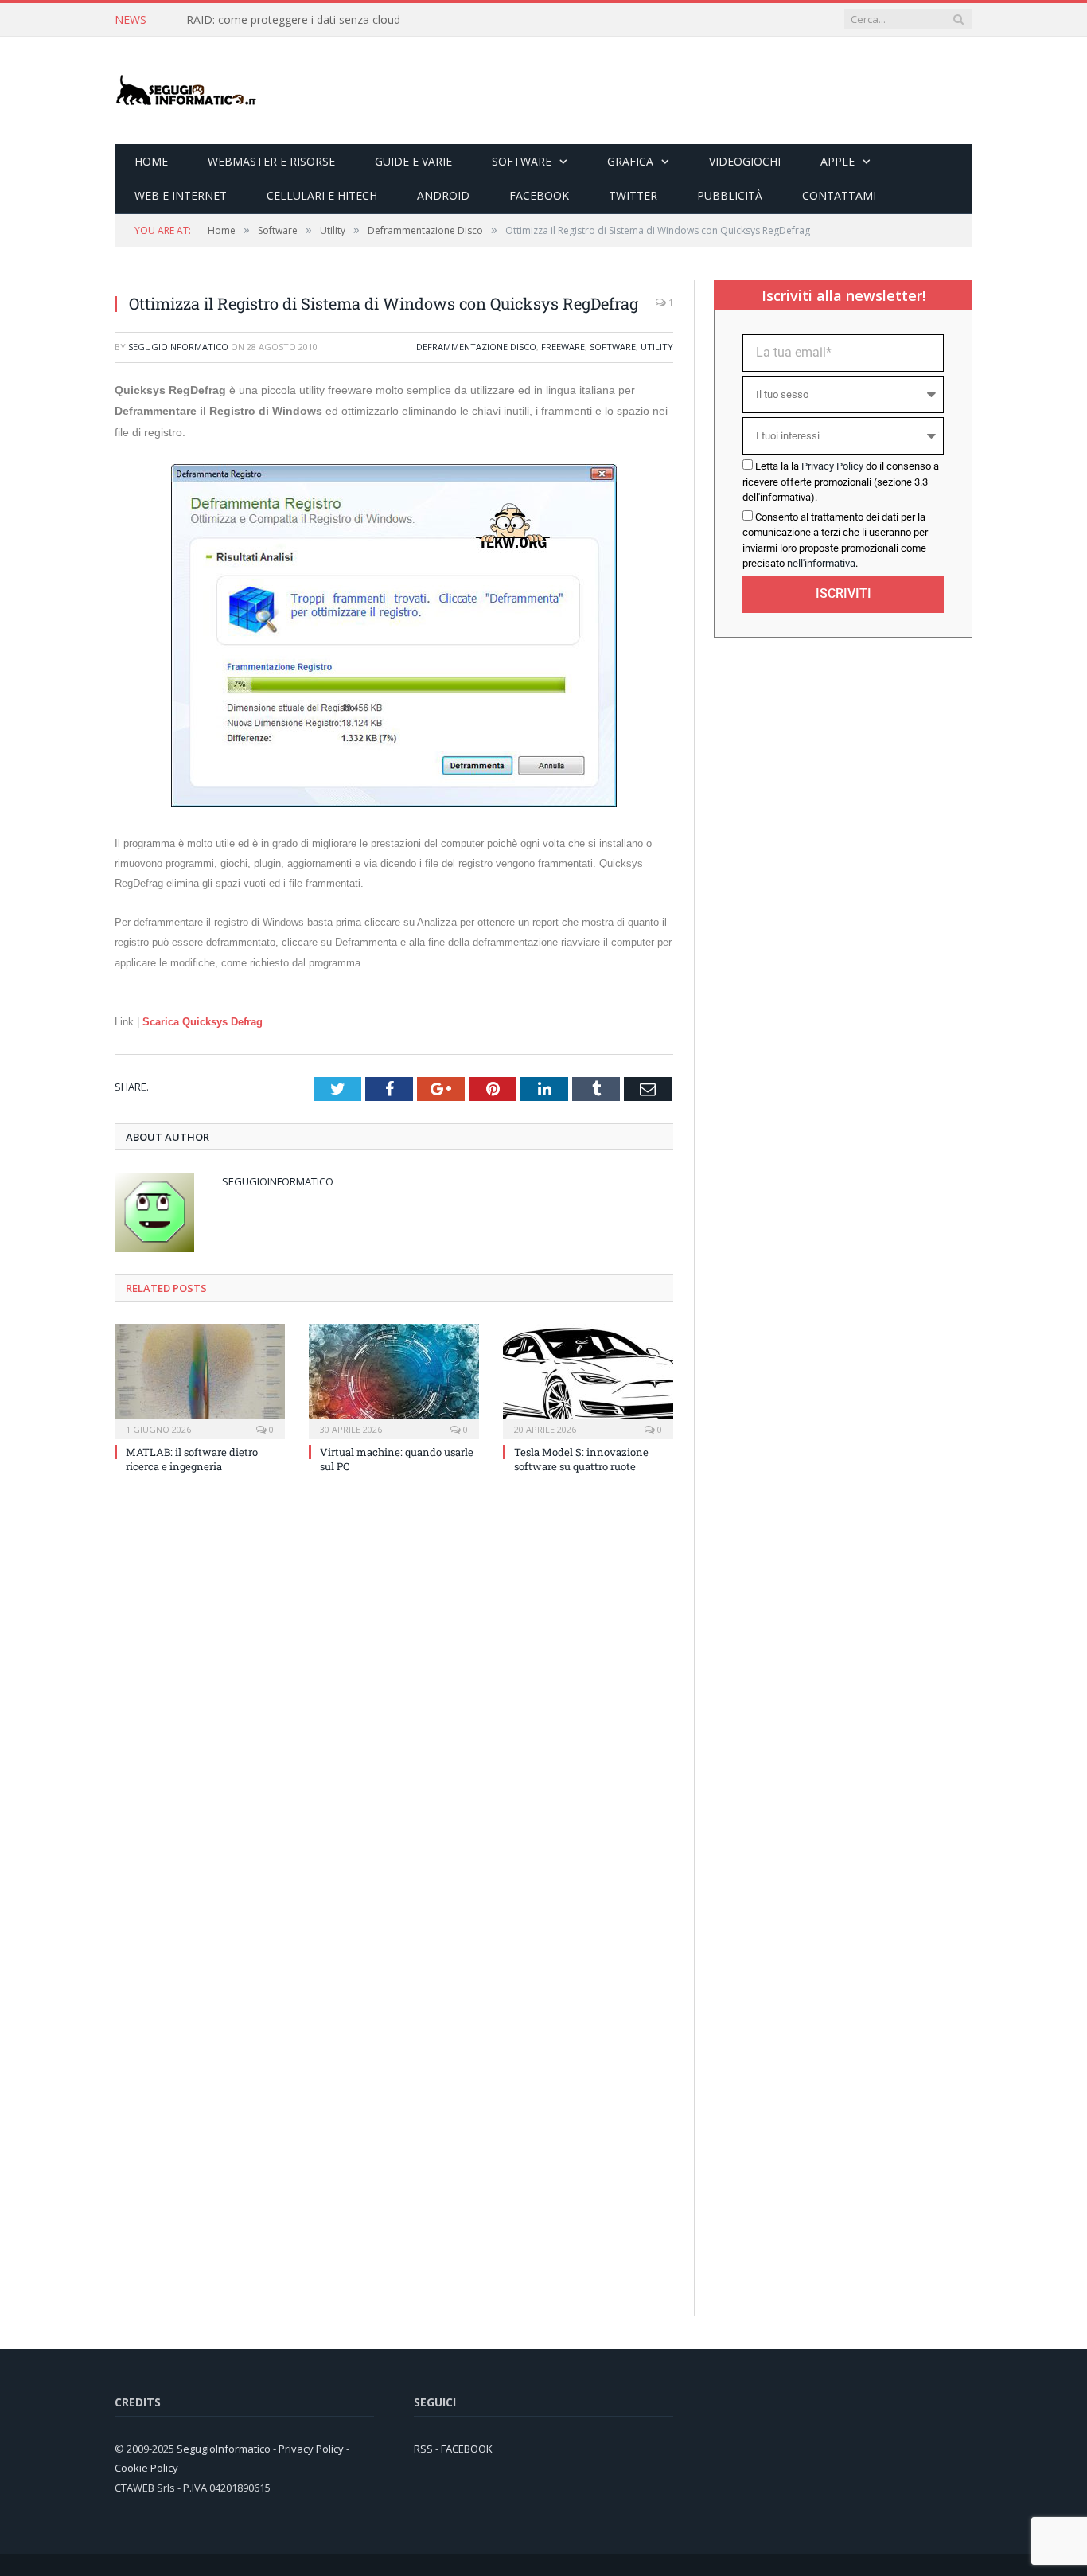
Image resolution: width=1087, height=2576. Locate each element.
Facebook (539, 195)
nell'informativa (821, 563)
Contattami (839, 195)
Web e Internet (181, 195)
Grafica (630, 161)
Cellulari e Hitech (322, 195)
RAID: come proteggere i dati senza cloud (293, 20)
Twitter (633, 195)
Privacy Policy (832, 466)
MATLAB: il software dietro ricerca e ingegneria (192, 1459)
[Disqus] (394, 1701)
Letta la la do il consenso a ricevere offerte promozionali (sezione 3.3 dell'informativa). (841, 482)
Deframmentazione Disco (476, 347)
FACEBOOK (467, 2449)
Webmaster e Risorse (271, 161)
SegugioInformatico (178, 347)
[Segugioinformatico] (186, 90)
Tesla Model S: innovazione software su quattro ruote (581, 1459)
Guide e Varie (413, 161)
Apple (838, 161)
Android (443, 195)
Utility (657, 347)
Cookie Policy (146, 2468)
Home (151, 161)
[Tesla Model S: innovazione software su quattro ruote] (588, 1380)
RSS (423, 2449)
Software (522, 161)
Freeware (563, 347)
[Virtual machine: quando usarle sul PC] (394, 1380)
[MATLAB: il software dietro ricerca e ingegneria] (200, 1380)
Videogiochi (745, 161)
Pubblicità (730, 195)
